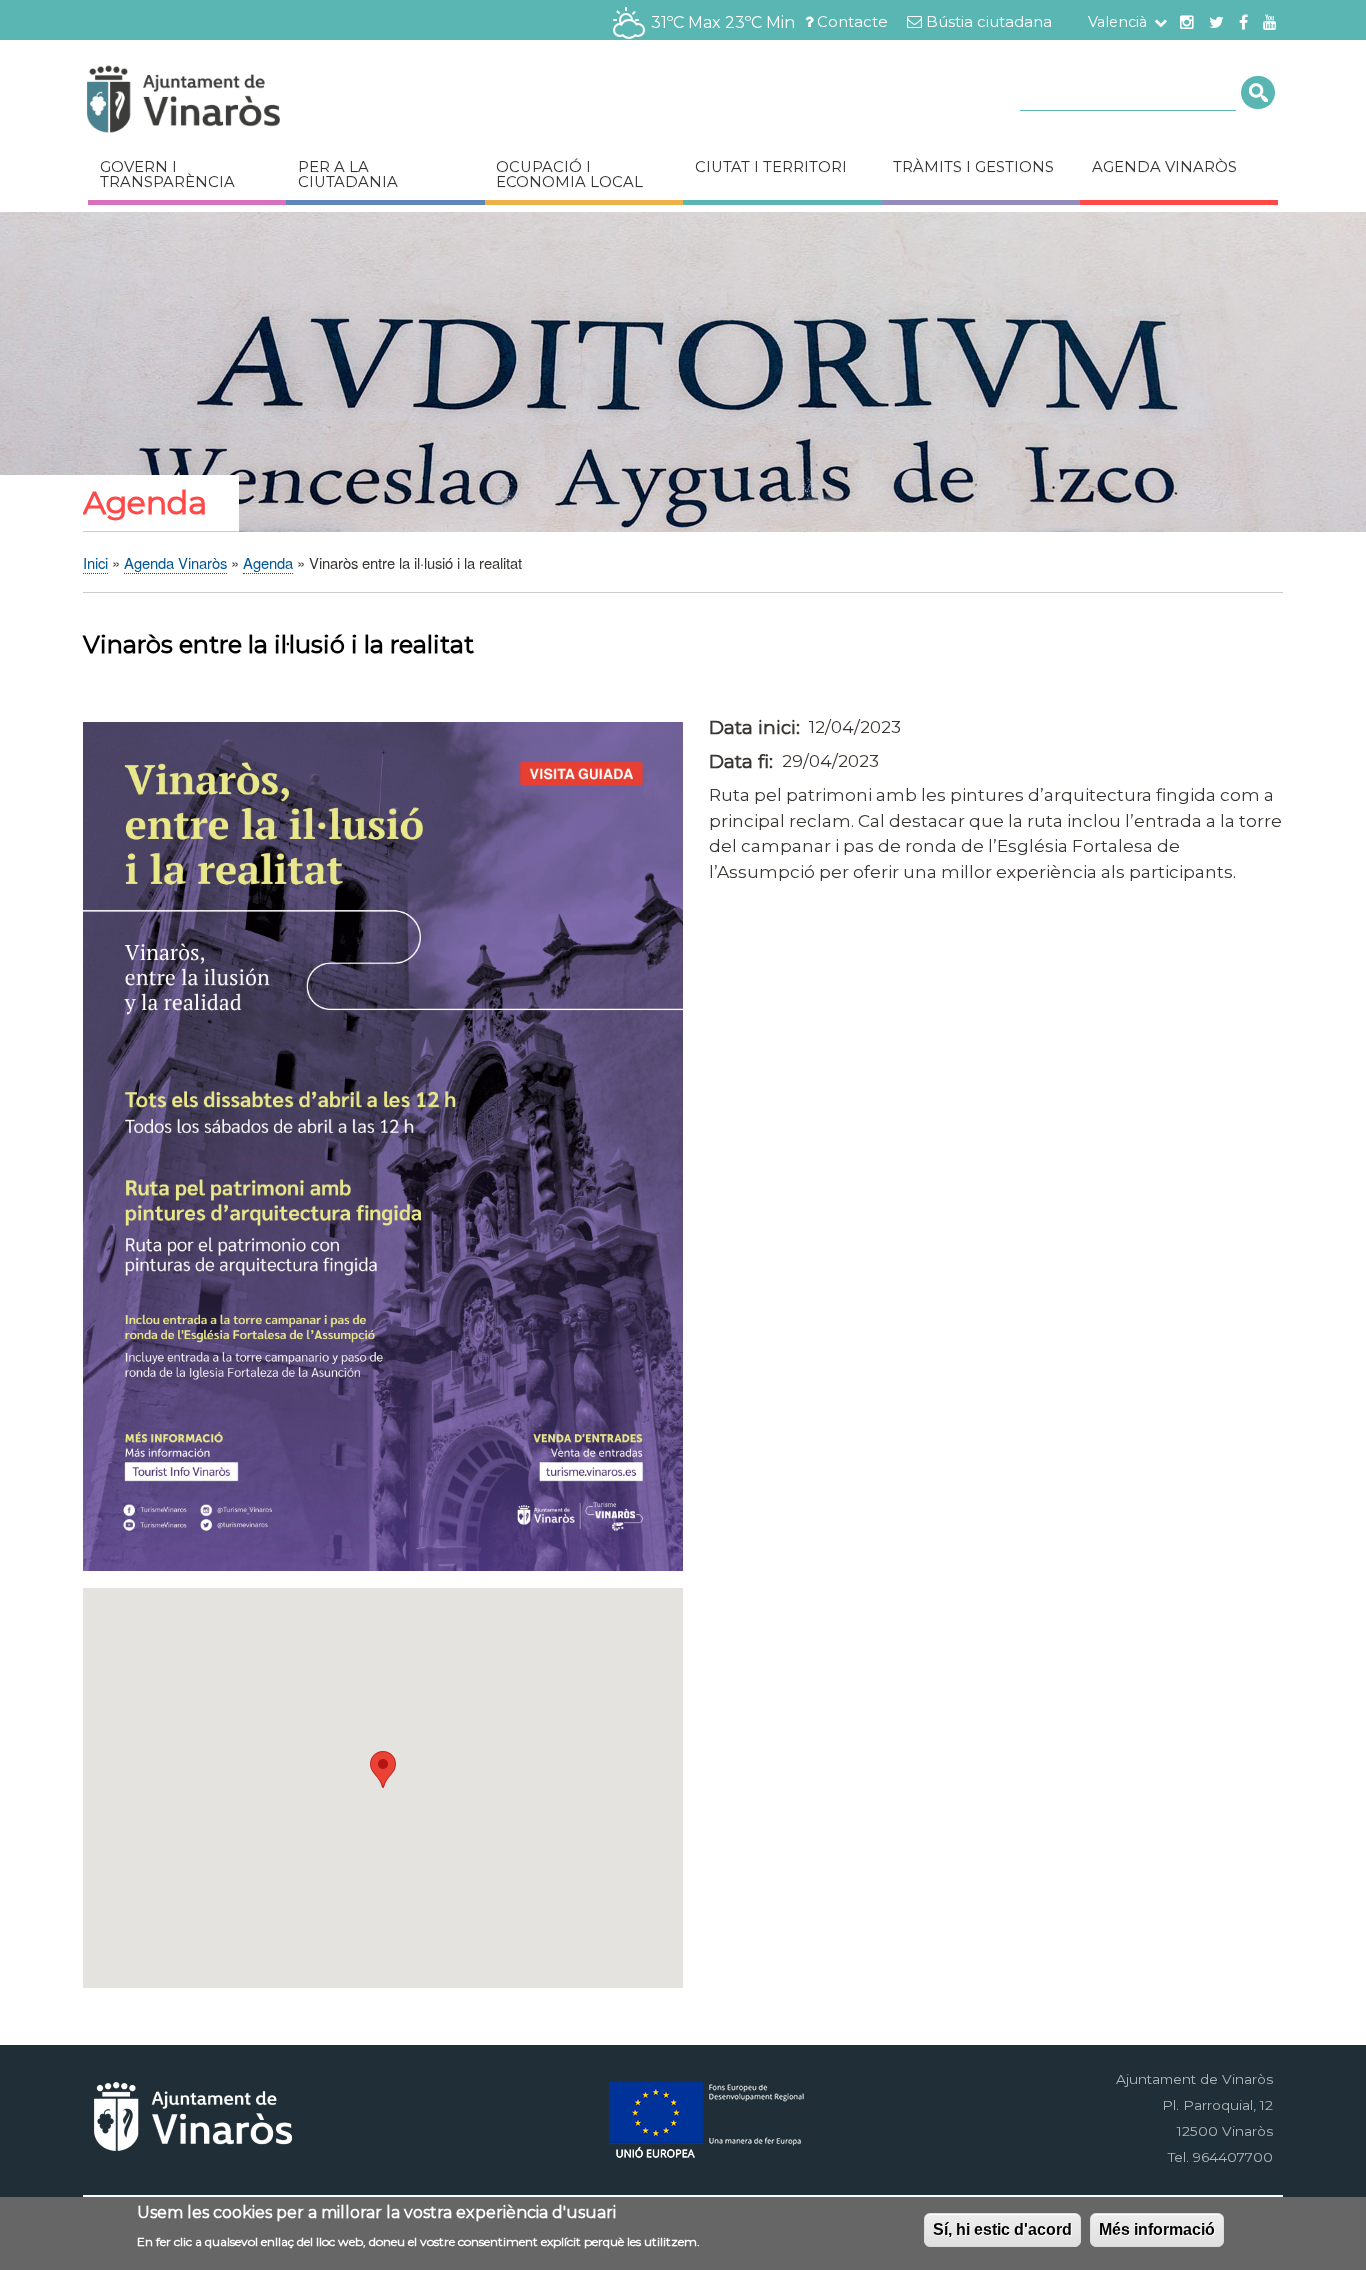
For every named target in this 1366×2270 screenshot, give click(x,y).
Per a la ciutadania (348, 174)
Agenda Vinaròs (1164, 167)
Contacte (852, 22)
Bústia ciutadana (989, 22)
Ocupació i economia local (569, 174)
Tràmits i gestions (973, 167)
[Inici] (243, 102)
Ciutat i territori (771, 167)
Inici (95, 562)
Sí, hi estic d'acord (1002, 2229)
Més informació (1157, 2229)
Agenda (268, 562)
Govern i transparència (167, 174)
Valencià (1117, 22)
